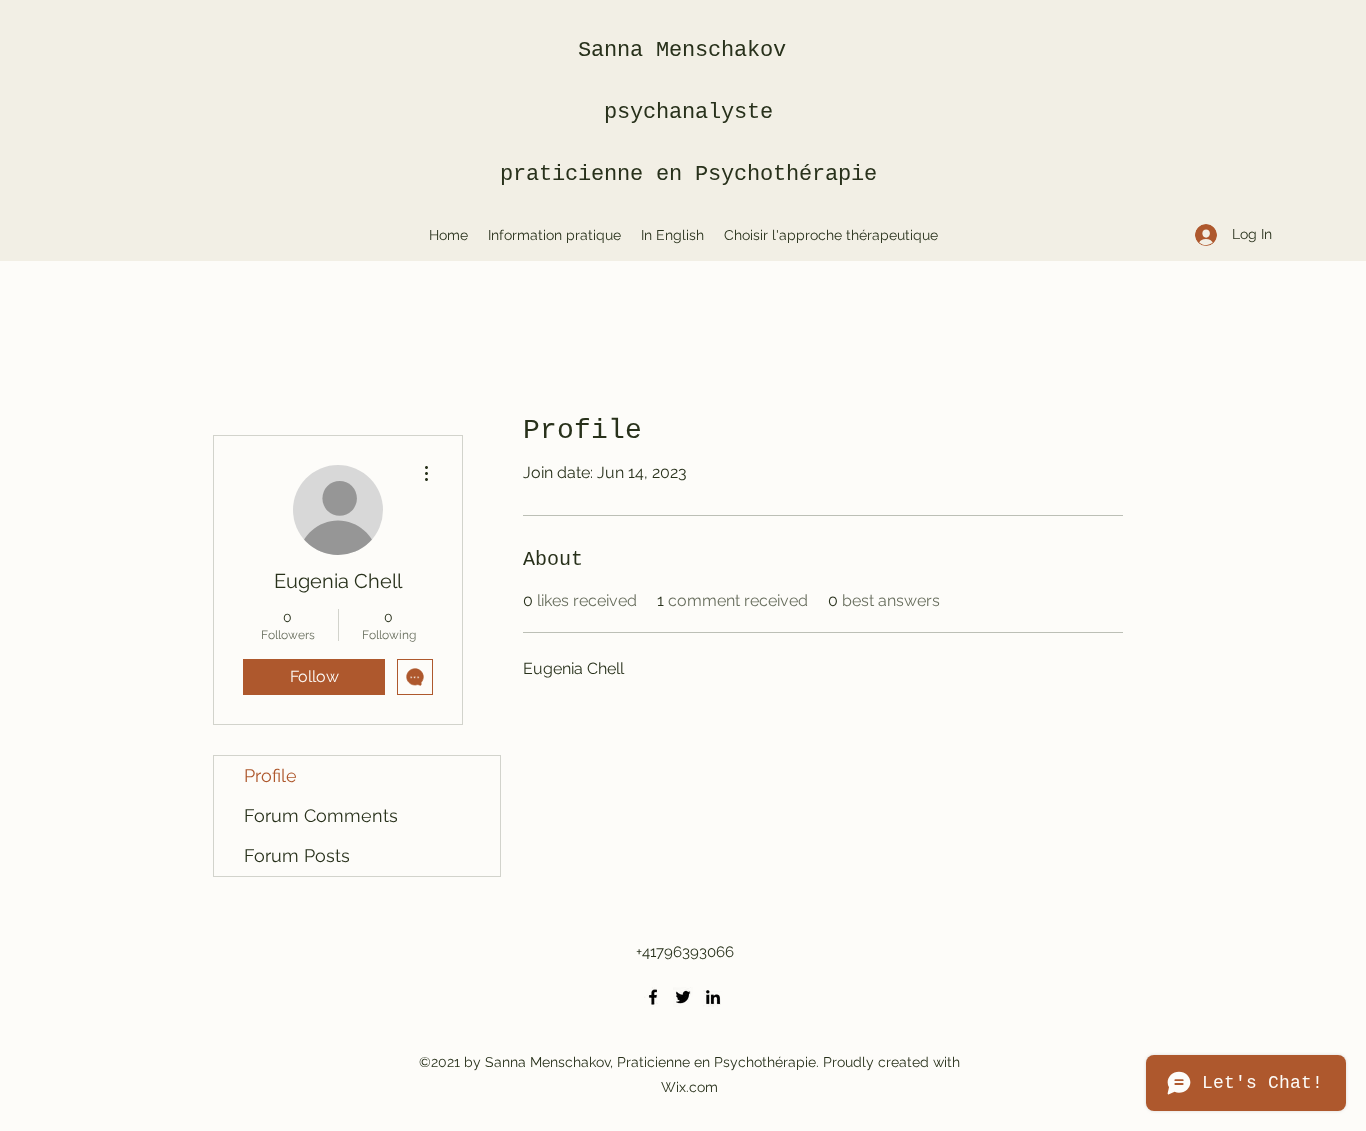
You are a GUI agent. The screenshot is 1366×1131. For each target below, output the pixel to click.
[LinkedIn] (713, 997)
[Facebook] (653, 997)
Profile (270, 775)
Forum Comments (321, 815)
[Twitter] (683, 997)
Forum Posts (297, 855)
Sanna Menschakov (688, 50)
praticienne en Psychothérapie (688, 174)
